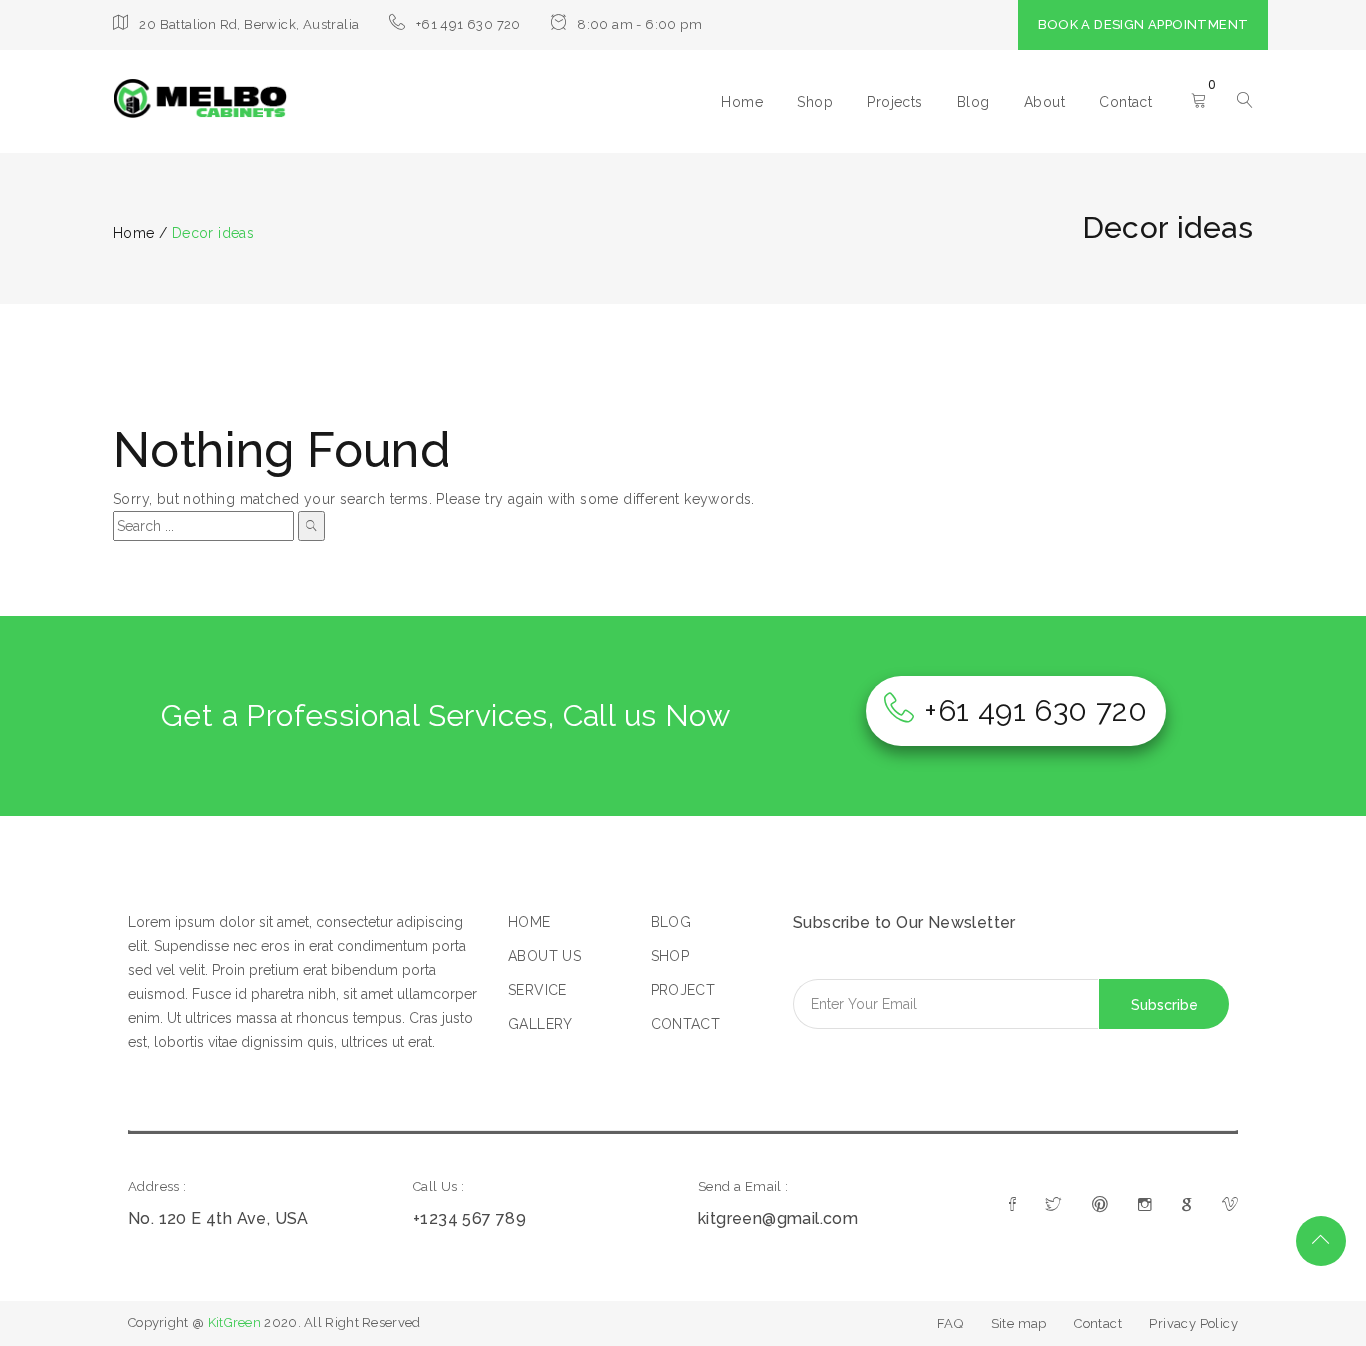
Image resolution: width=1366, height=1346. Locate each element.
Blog (973, 102)
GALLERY (540, 1024)
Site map (1019, 1323)
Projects (894, 102)
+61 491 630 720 (1035, 710)
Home (742, 102)
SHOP (670, 956)
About (1044, 102)
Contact (1125, 102)
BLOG (671, 922)
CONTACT (686, 1024)
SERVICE (537, 990)
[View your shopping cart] (1199, 102)
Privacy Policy (1193, 1323)
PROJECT (683, 990)
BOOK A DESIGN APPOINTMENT (1143, 24)
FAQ (950, 1323)
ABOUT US (544, 956)
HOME (529, 922)
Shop (815, 102)
